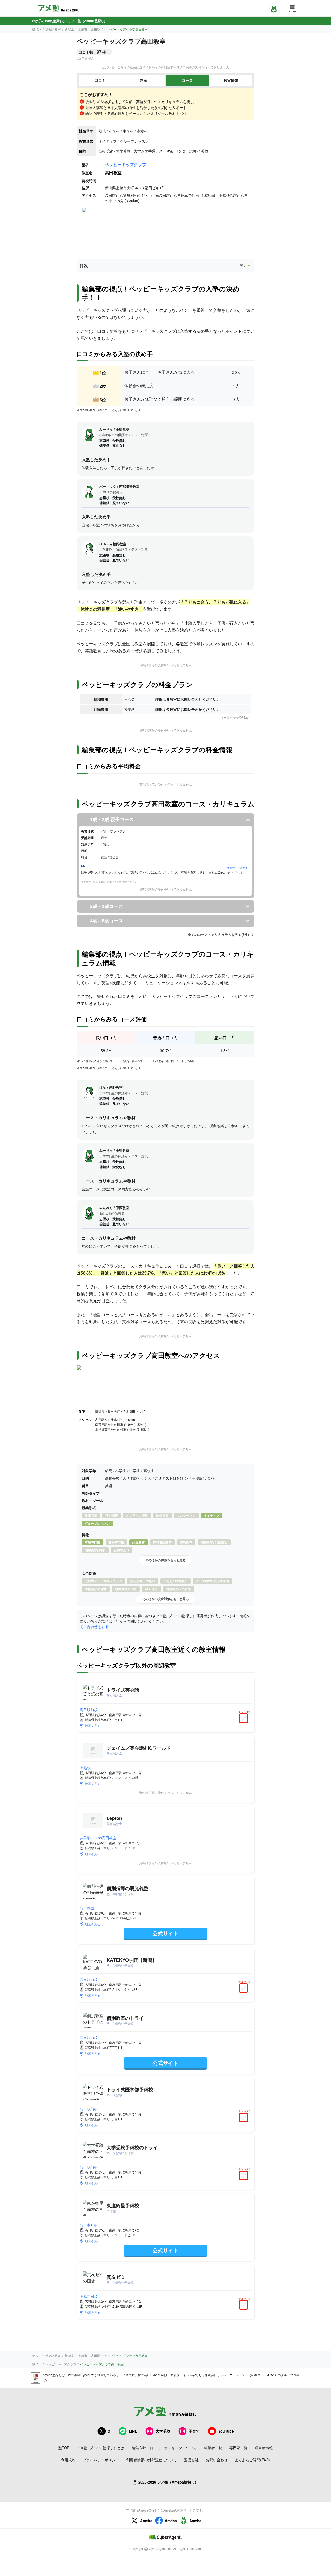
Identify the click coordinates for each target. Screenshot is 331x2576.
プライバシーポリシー (101, 2460)
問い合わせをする (94, 1626)
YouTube (226, 2431)
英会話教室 (53, 29)
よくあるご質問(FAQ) (252, 2460)
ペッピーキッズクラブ (126, 164)
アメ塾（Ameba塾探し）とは (100, 2448)
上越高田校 (89, 2296)
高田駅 (96, 29)
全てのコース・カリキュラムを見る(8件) (218, 935)
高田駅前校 (89, 1710)
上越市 (82, 29)
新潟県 (69, 29)
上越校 (85, 1768)
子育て (194, 2431)
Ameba (146, 2521)
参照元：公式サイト (239, 868)
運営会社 (191, 2460)
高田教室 (87, 1908)
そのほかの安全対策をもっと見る (165, 1599)
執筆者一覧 (213, 2448)
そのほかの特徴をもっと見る (165, 1560)
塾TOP (37, 29)
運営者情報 (264, 2448)
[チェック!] (245, 1719)
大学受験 (163, 2431)
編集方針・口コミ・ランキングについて (164, 2448)
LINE (133, 2431)
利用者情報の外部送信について (152, 2460)
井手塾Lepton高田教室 (98, 1838)
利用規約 (68, 2460)
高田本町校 (89, 2225)
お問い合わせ (217, 2460)
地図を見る (93, 1725)
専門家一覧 (238, 2448)
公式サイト (165, 1933)
